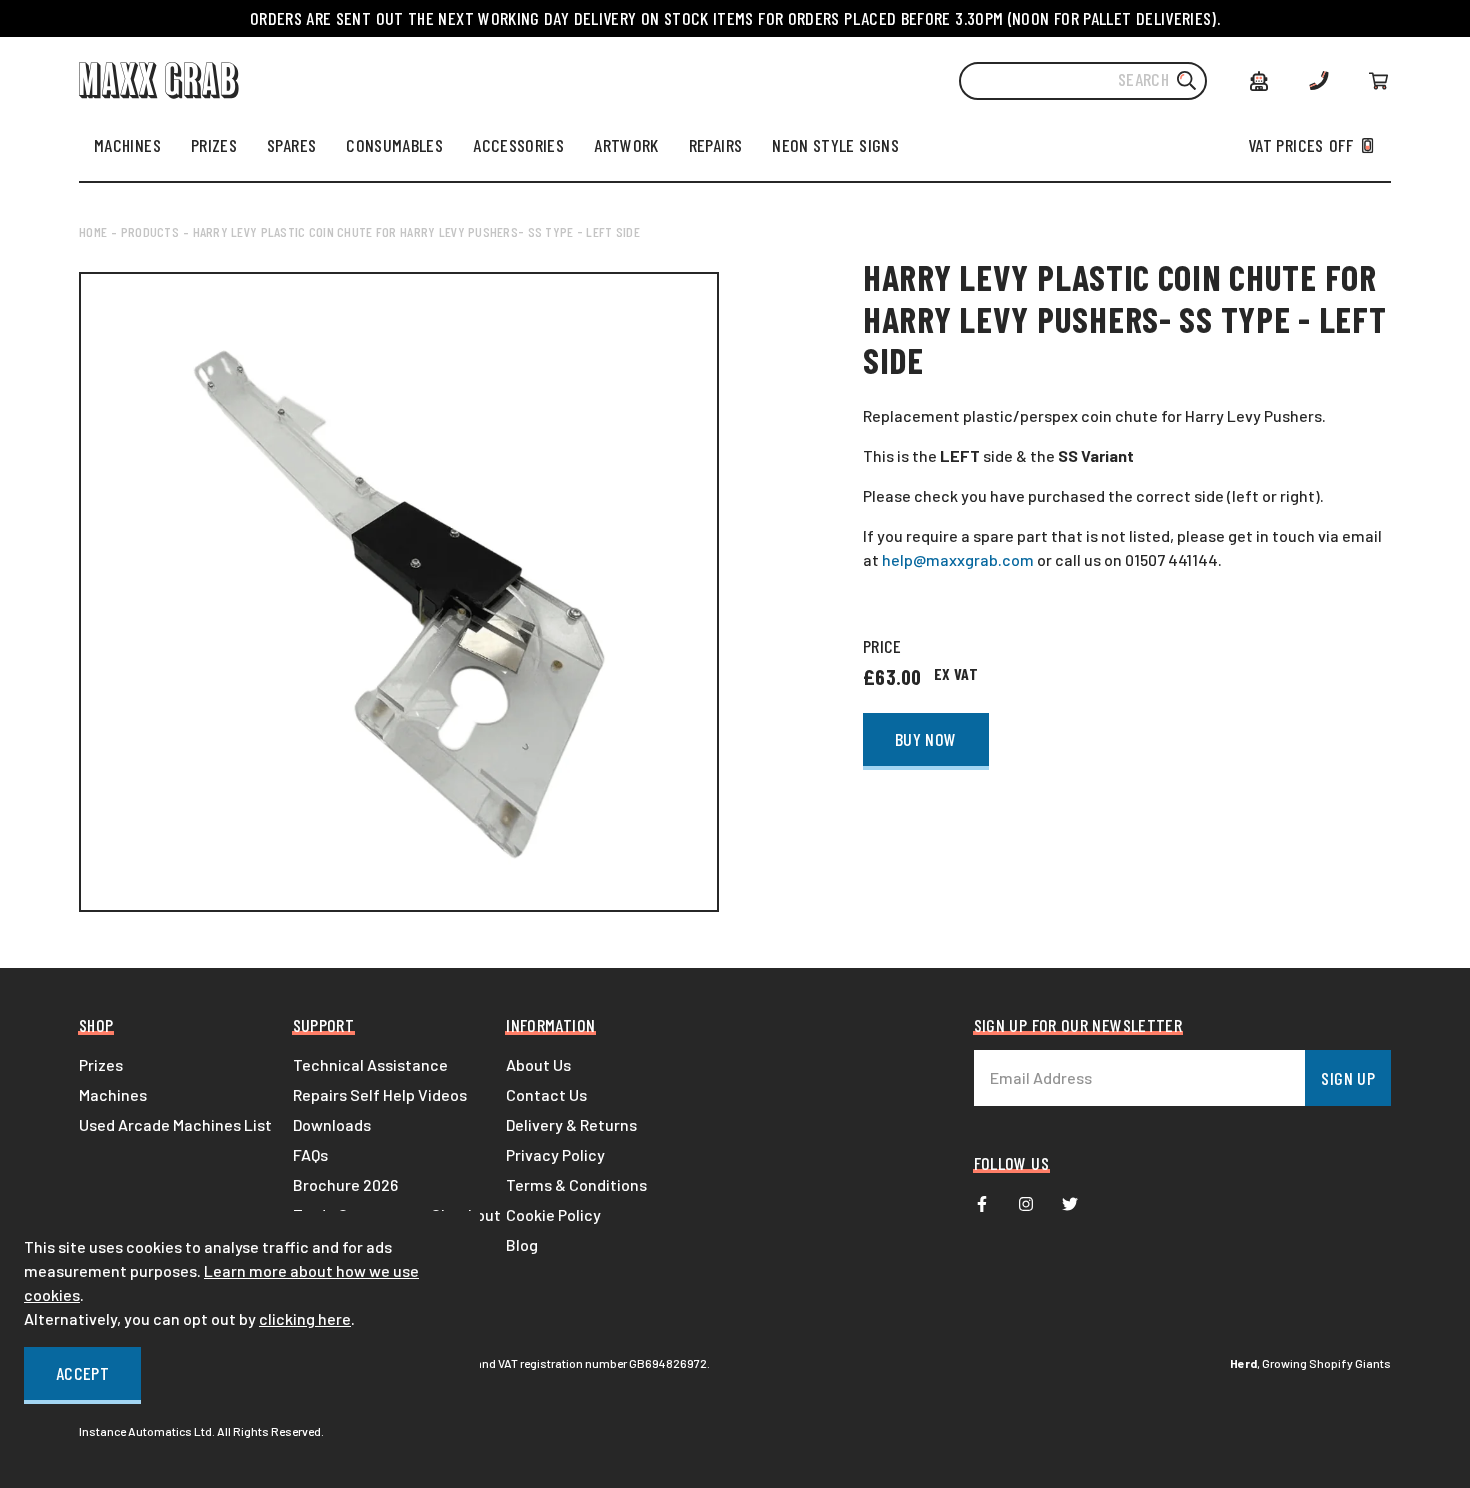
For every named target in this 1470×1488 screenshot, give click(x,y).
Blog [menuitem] (522, 1244)
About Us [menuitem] (538, 1064)
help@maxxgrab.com (958, 559)
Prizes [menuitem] (101, 1064)
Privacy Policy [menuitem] (555, 1154)
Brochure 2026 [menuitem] (345, 1184)
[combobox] (1083, 81)
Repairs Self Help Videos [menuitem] (380, 1094)
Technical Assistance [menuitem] (370, 1064)
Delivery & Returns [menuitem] (571, 1124)
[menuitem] (127, 145)
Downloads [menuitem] (332, 1124)
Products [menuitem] (150, 231)
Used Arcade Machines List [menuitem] (175, 1124)
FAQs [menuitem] (310, 1154)
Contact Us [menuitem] (546, 1094)
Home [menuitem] (93, 231)
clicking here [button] (305, 1318)
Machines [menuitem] (113, 1094)
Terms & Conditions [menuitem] (576, 1184)
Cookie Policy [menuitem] (553, 1214)
